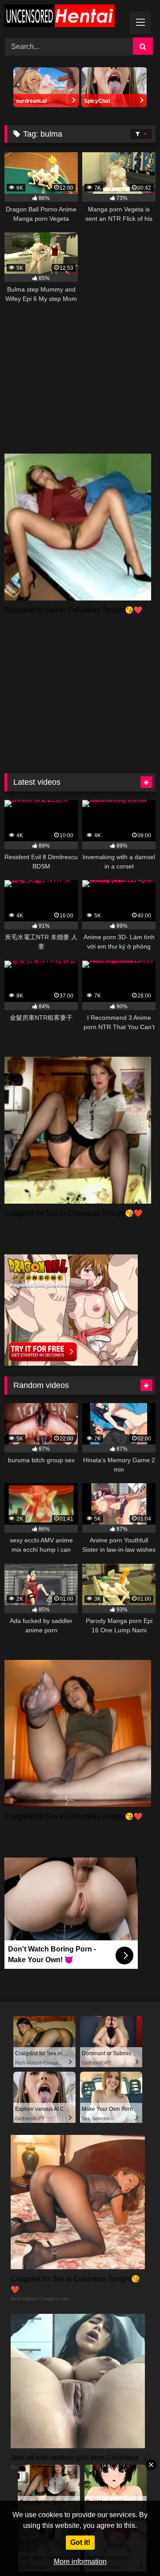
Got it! (80, 2542)
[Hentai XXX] (66, 17)
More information (80, 2562)
